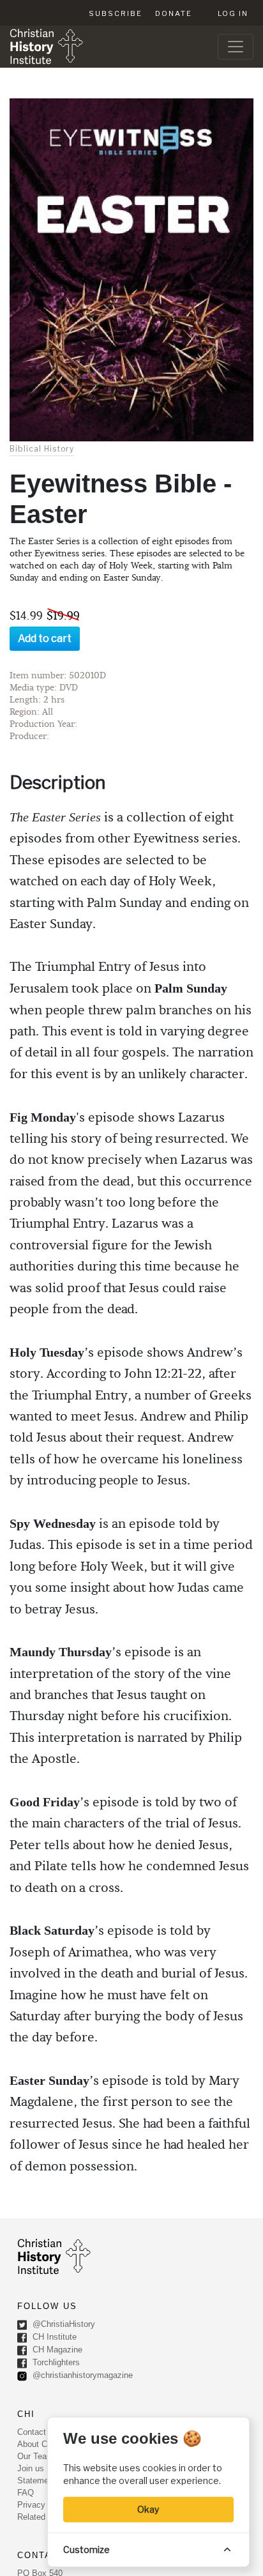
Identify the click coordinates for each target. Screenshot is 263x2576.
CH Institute (53, 2337)
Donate (174, 13)
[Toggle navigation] (236, 47)
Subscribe (116, 13)
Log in (233, 13)
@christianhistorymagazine (81, 2376)
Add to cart (45, 638)
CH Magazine (56, 2350)
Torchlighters (55, 2363)
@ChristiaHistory (63, 2325)
